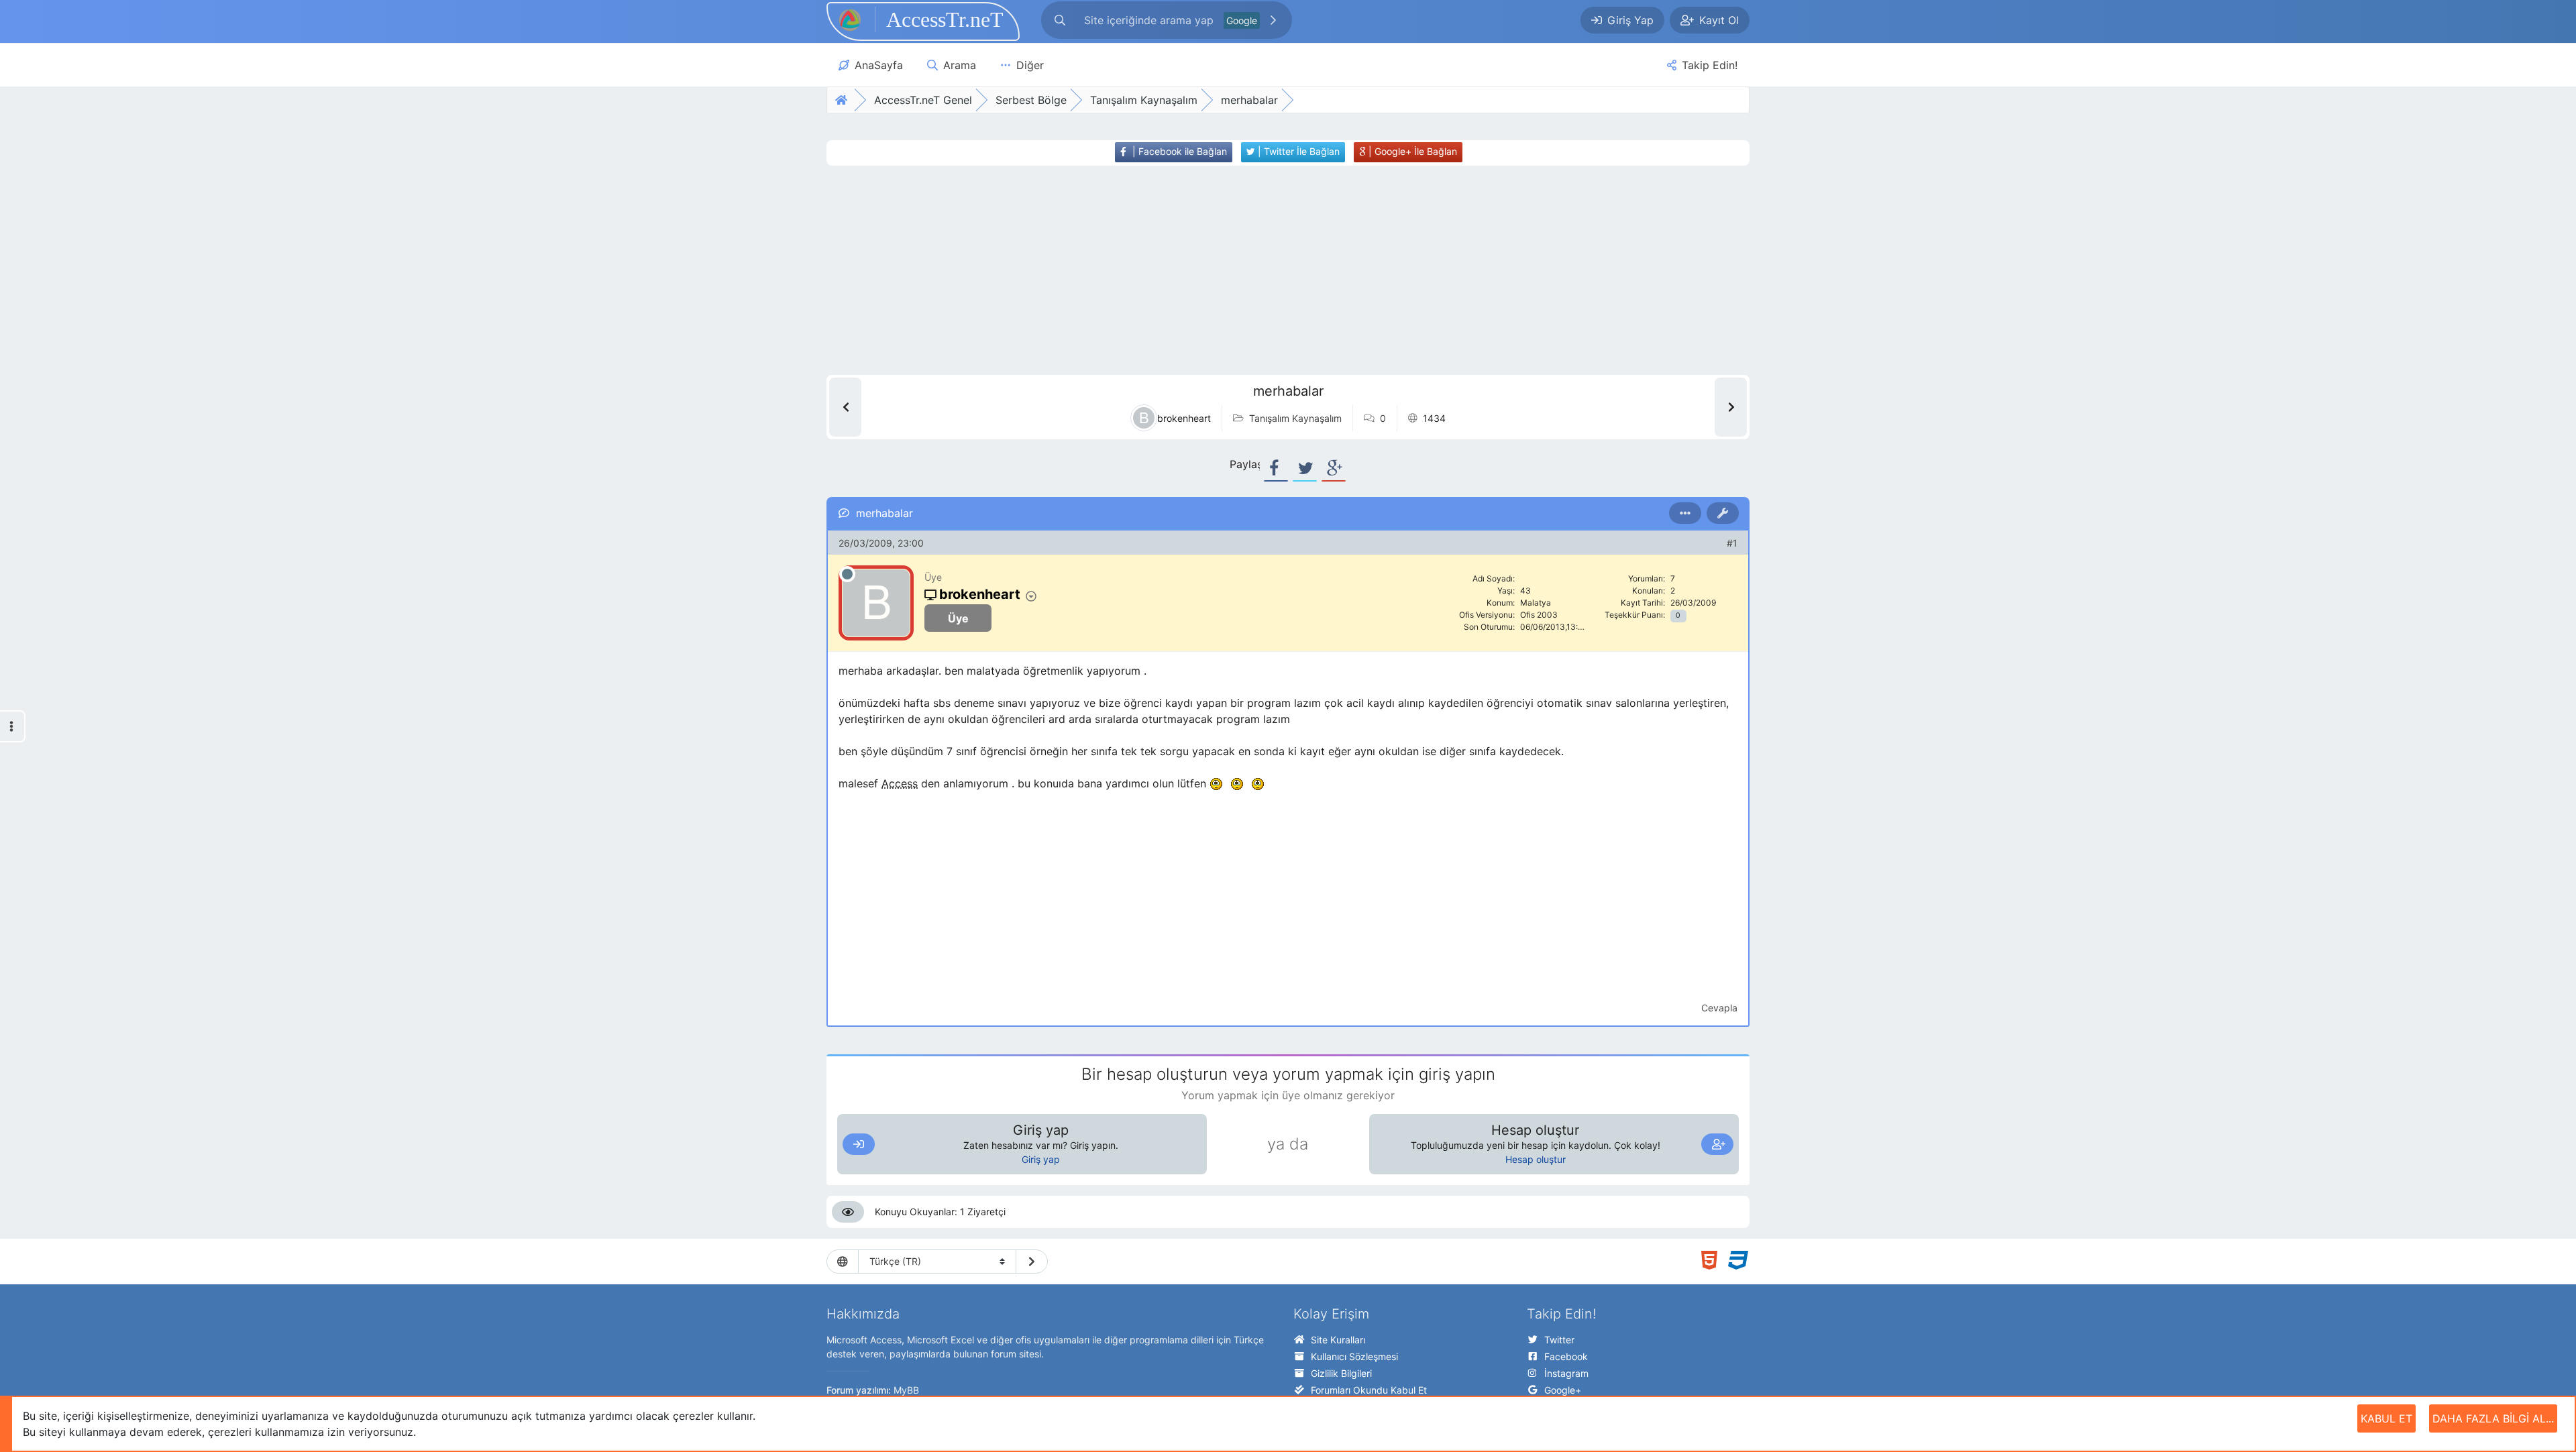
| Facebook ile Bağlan (1178, 151)
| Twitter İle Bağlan (1297, 151)
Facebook (1566, 1356)
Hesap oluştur (1536, 1159)
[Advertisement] (1263, 270)
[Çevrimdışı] (847, 574)
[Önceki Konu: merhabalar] (845, 407)
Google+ (1563, 1390)
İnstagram (1566, 1373)
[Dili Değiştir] (1032, 1262)
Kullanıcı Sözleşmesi (1354, 1356)
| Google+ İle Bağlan (1411, 151)
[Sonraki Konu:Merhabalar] (1731, 407)
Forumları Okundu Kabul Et (1369, 1390)
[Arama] (1060, 20)
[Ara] (1273, 20)
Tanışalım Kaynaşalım (1295, 418)
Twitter (1559, 1340)
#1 (1732, 543)
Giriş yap (1041, 1159)
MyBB (906, 1390)
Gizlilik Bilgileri (1341, 1373)
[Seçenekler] (1685, 513)
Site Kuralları (1338, 1340)
